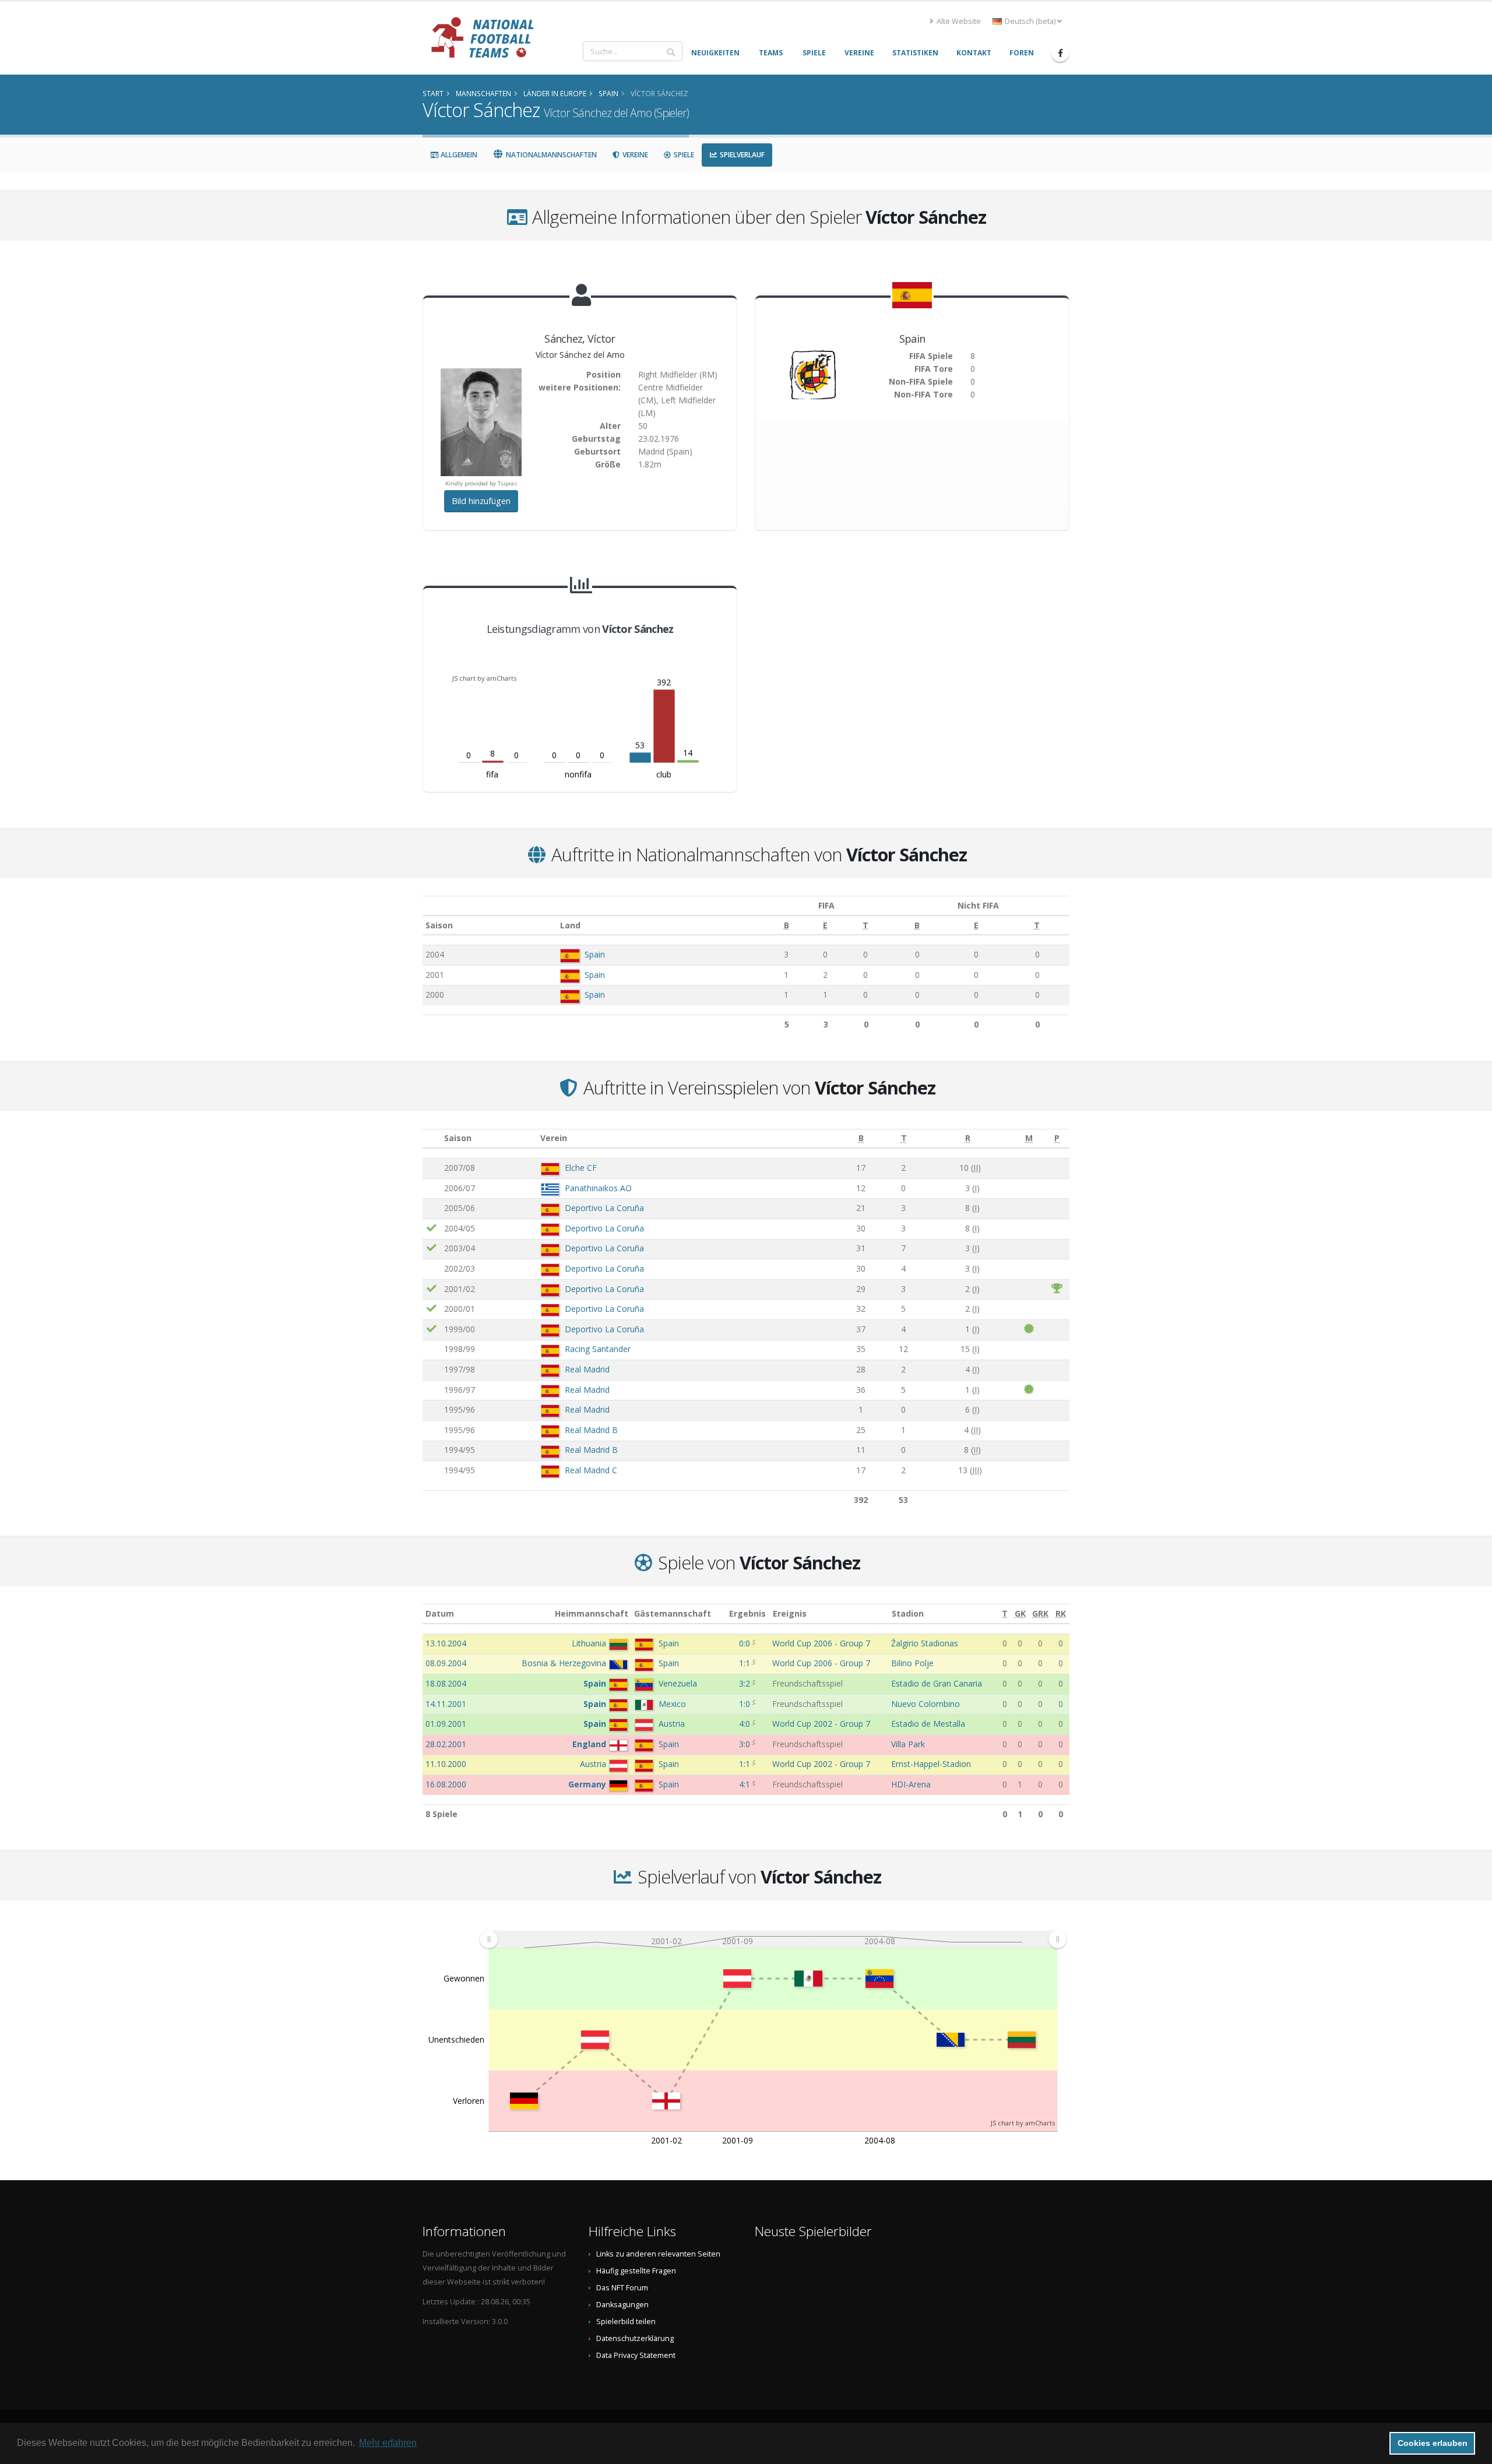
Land (570, 925)
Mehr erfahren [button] (388, 2443)
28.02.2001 (446, 1744)
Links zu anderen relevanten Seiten (658, 2254)
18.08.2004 (446, 1683)
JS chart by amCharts (484, 678)
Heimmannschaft (592, 1613)
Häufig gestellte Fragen (636, 2271)
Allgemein (458, 155)
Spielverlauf (741, 155)
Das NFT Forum (622, 2288)
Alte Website (958, 21)
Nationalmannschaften (550, 155)
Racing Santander (598, 1349)
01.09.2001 (446, 1724)
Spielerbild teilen (626, 2322)
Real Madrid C (591, 1470)
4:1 (746, 1784)
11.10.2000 (446, 1764)
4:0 (746, 1724)
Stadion (908, 1613)
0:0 (746, 1643)
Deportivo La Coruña (604, 1208)
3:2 (746, 1683)
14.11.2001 (446, 1704)
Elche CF (581, 1168)
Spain (595, 954)
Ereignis (790, 1613)
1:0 (746, 1704)
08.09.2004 (446, 1663)
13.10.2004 (446, 1643)
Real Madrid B (591, 1430)
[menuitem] (773, 1939)
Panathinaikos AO (598, 1188)
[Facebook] (1060, 53)
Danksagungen (622, 2305)
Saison (439, 925)
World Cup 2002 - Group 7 (821, 1724)
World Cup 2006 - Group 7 (821, 1643)
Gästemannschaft (673, 1613)
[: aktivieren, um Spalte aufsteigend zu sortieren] (432, 1138)
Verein (554, 1138)
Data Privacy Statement (636, 2355)
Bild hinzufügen (481, 501)
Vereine (634, 155)
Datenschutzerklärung (635, 2338)
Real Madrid (587, 1369)
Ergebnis (747, 1613)
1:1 (746, 1663)
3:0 (746, 1744)
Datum (440, 1613)
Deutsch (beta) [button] (1030, 21)
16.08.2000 (446, 1784)
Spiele (683, 155)
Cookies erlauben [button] (1433, 2443)
